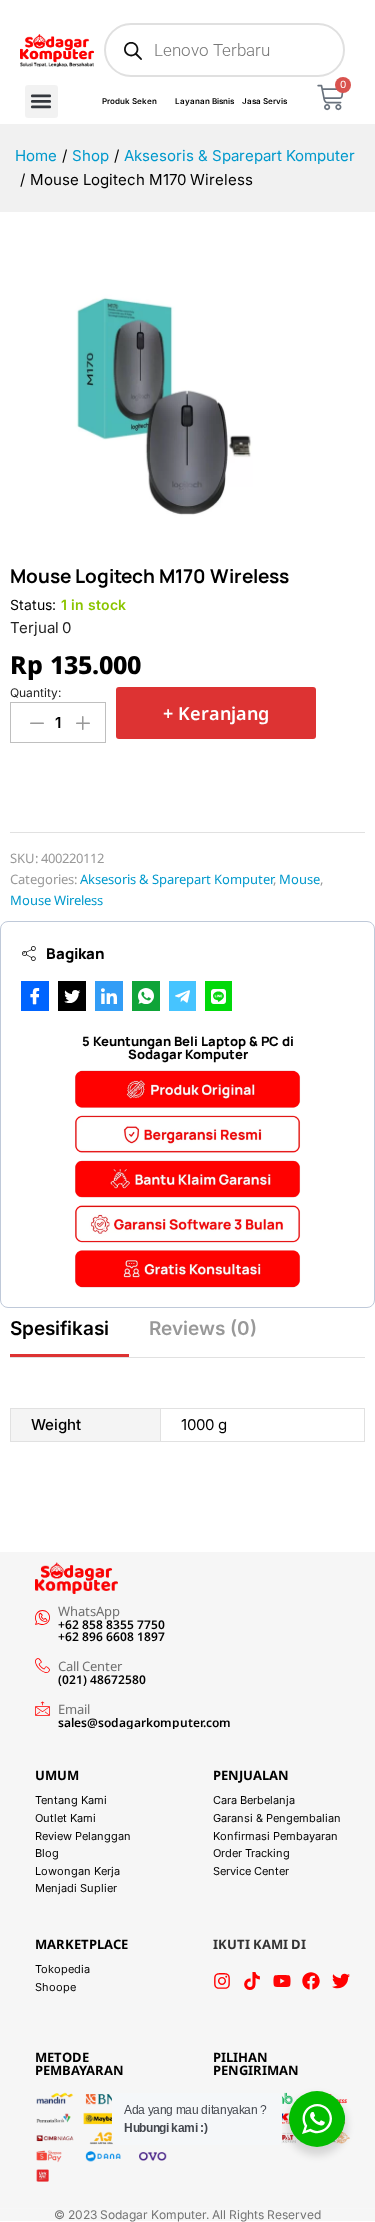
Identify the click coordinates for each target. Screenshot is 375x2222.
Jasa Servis (264, 101)
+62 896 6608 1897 (111, 1636)
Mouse (299, 879)
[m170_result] (156, 398)
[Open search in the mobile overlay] (224, 50)
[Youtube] (282, 1981)
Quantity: (35, 693)
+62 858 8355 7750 (111, 1624)
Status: (33, 604)
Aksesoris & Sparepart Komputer (176, 879)
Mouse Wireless (56, 900)
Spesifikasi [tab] (59, 1328)
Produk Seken (129, 101)
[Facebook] (311, 1981)
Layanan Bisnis (204, 101)
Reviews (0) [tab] (203, 1328)
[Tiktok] (252, 1981)
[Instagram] (222, 1981)
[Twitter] (341, 1981)
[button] (41, 101)
